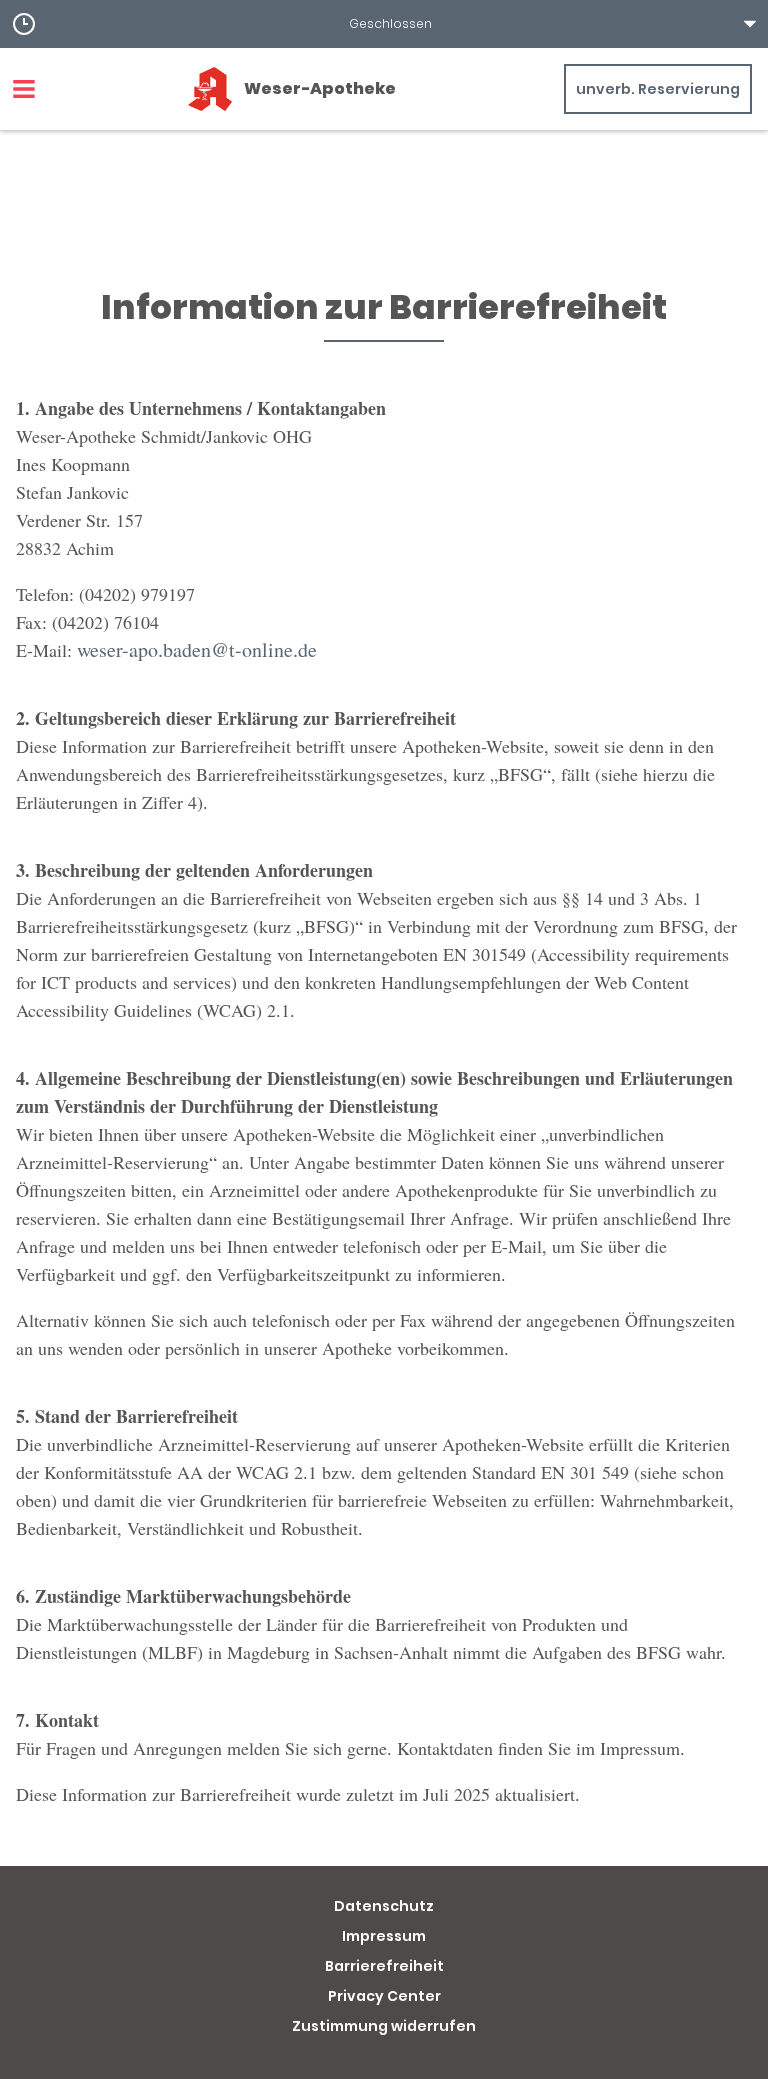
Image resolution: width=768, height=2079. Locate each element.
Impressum (384, 1936)
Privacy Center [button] (384, 1996)
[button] (384, 24)
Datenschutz (384, 1906)
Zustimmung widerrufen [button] (384, 2026)
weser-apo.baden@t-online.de (197, 649)
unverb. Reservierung (658, 89)
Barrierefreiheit (384, 1966)
